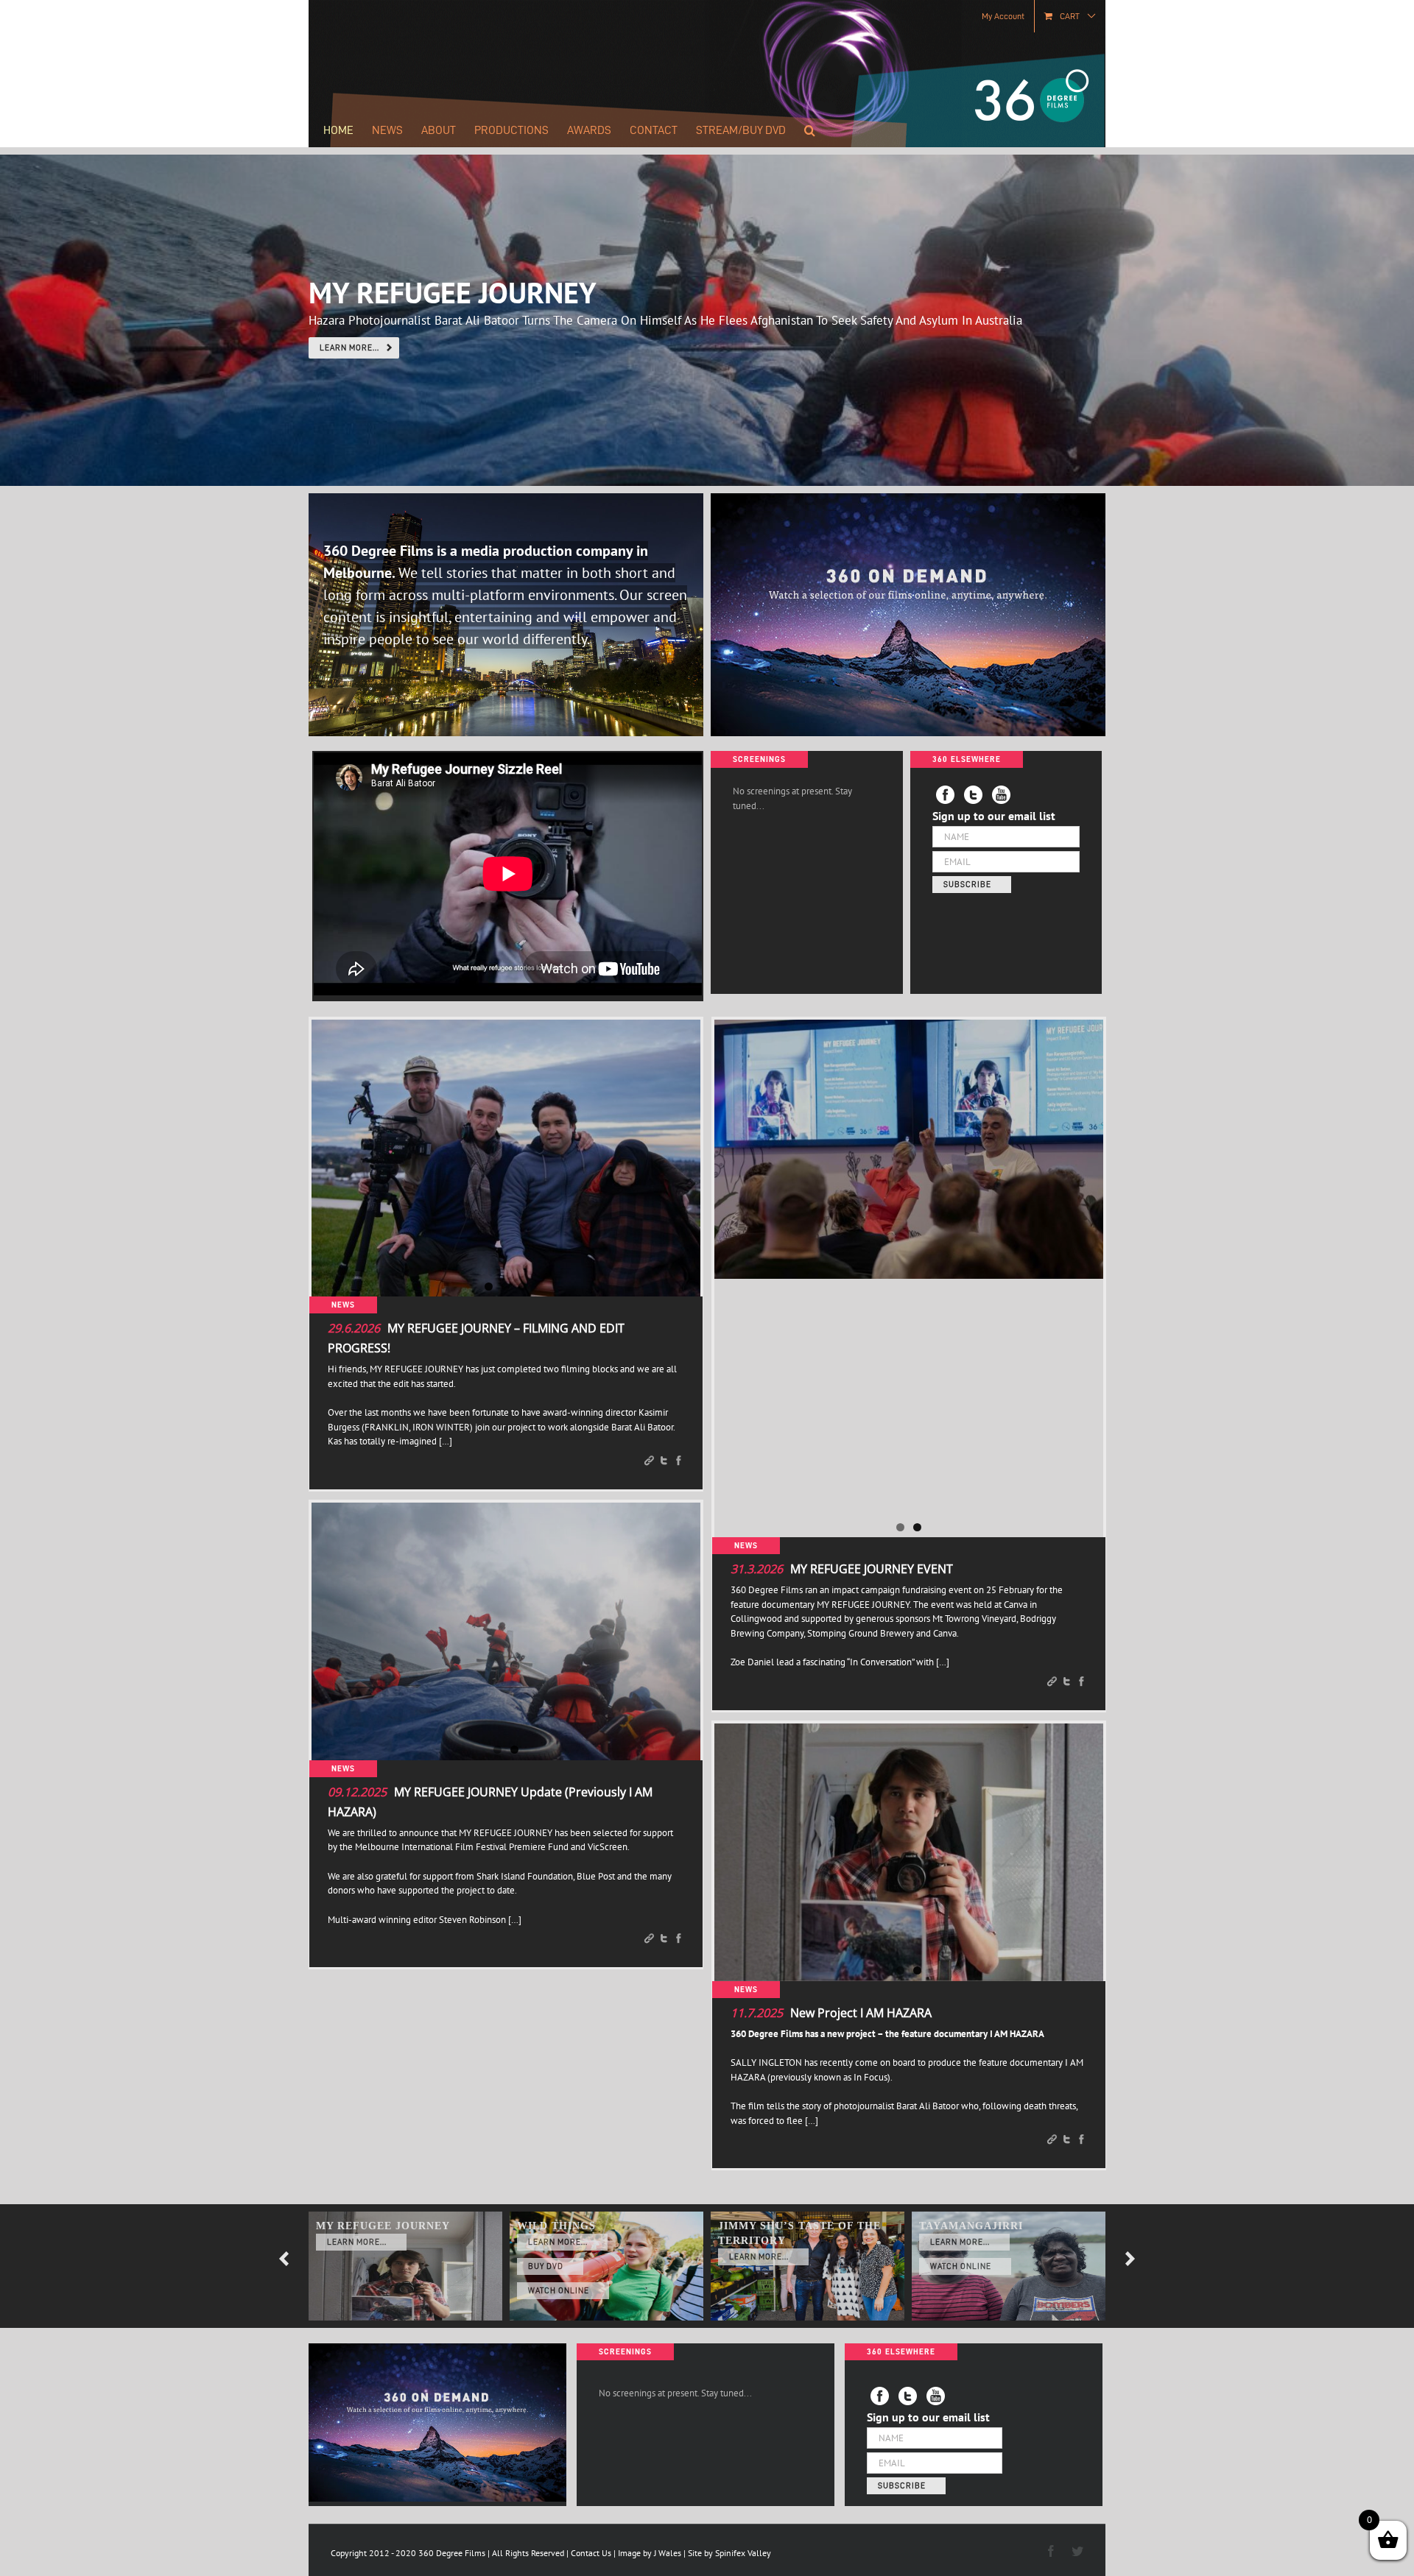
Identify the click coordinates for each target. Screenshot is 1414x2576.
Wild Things (556, 2226)
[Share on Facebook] (679, 1462)
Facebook (880, 2396)
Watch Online (559, 2291)
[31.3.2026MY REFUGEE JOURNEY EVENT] (909, 1149)
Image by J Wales (650, 2553)
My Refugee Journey (383, 2226)
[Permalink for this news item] (649, 1462)
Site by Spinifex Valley (729, 2553)
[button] (810, 130)
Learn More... (357, 2242)
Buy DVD (546, 2266)
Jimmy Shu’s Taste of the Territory (799, 2233)
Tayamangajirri (971, 2226)
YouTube (936, 2396)
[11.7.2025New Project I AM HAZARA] (909, 1852)
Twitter (908, 2396)
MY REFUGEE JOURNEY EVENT (872, 1569)
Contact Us (591, 2553)
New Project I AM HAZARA (861, 2013)
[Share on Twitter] (664, 1462)
